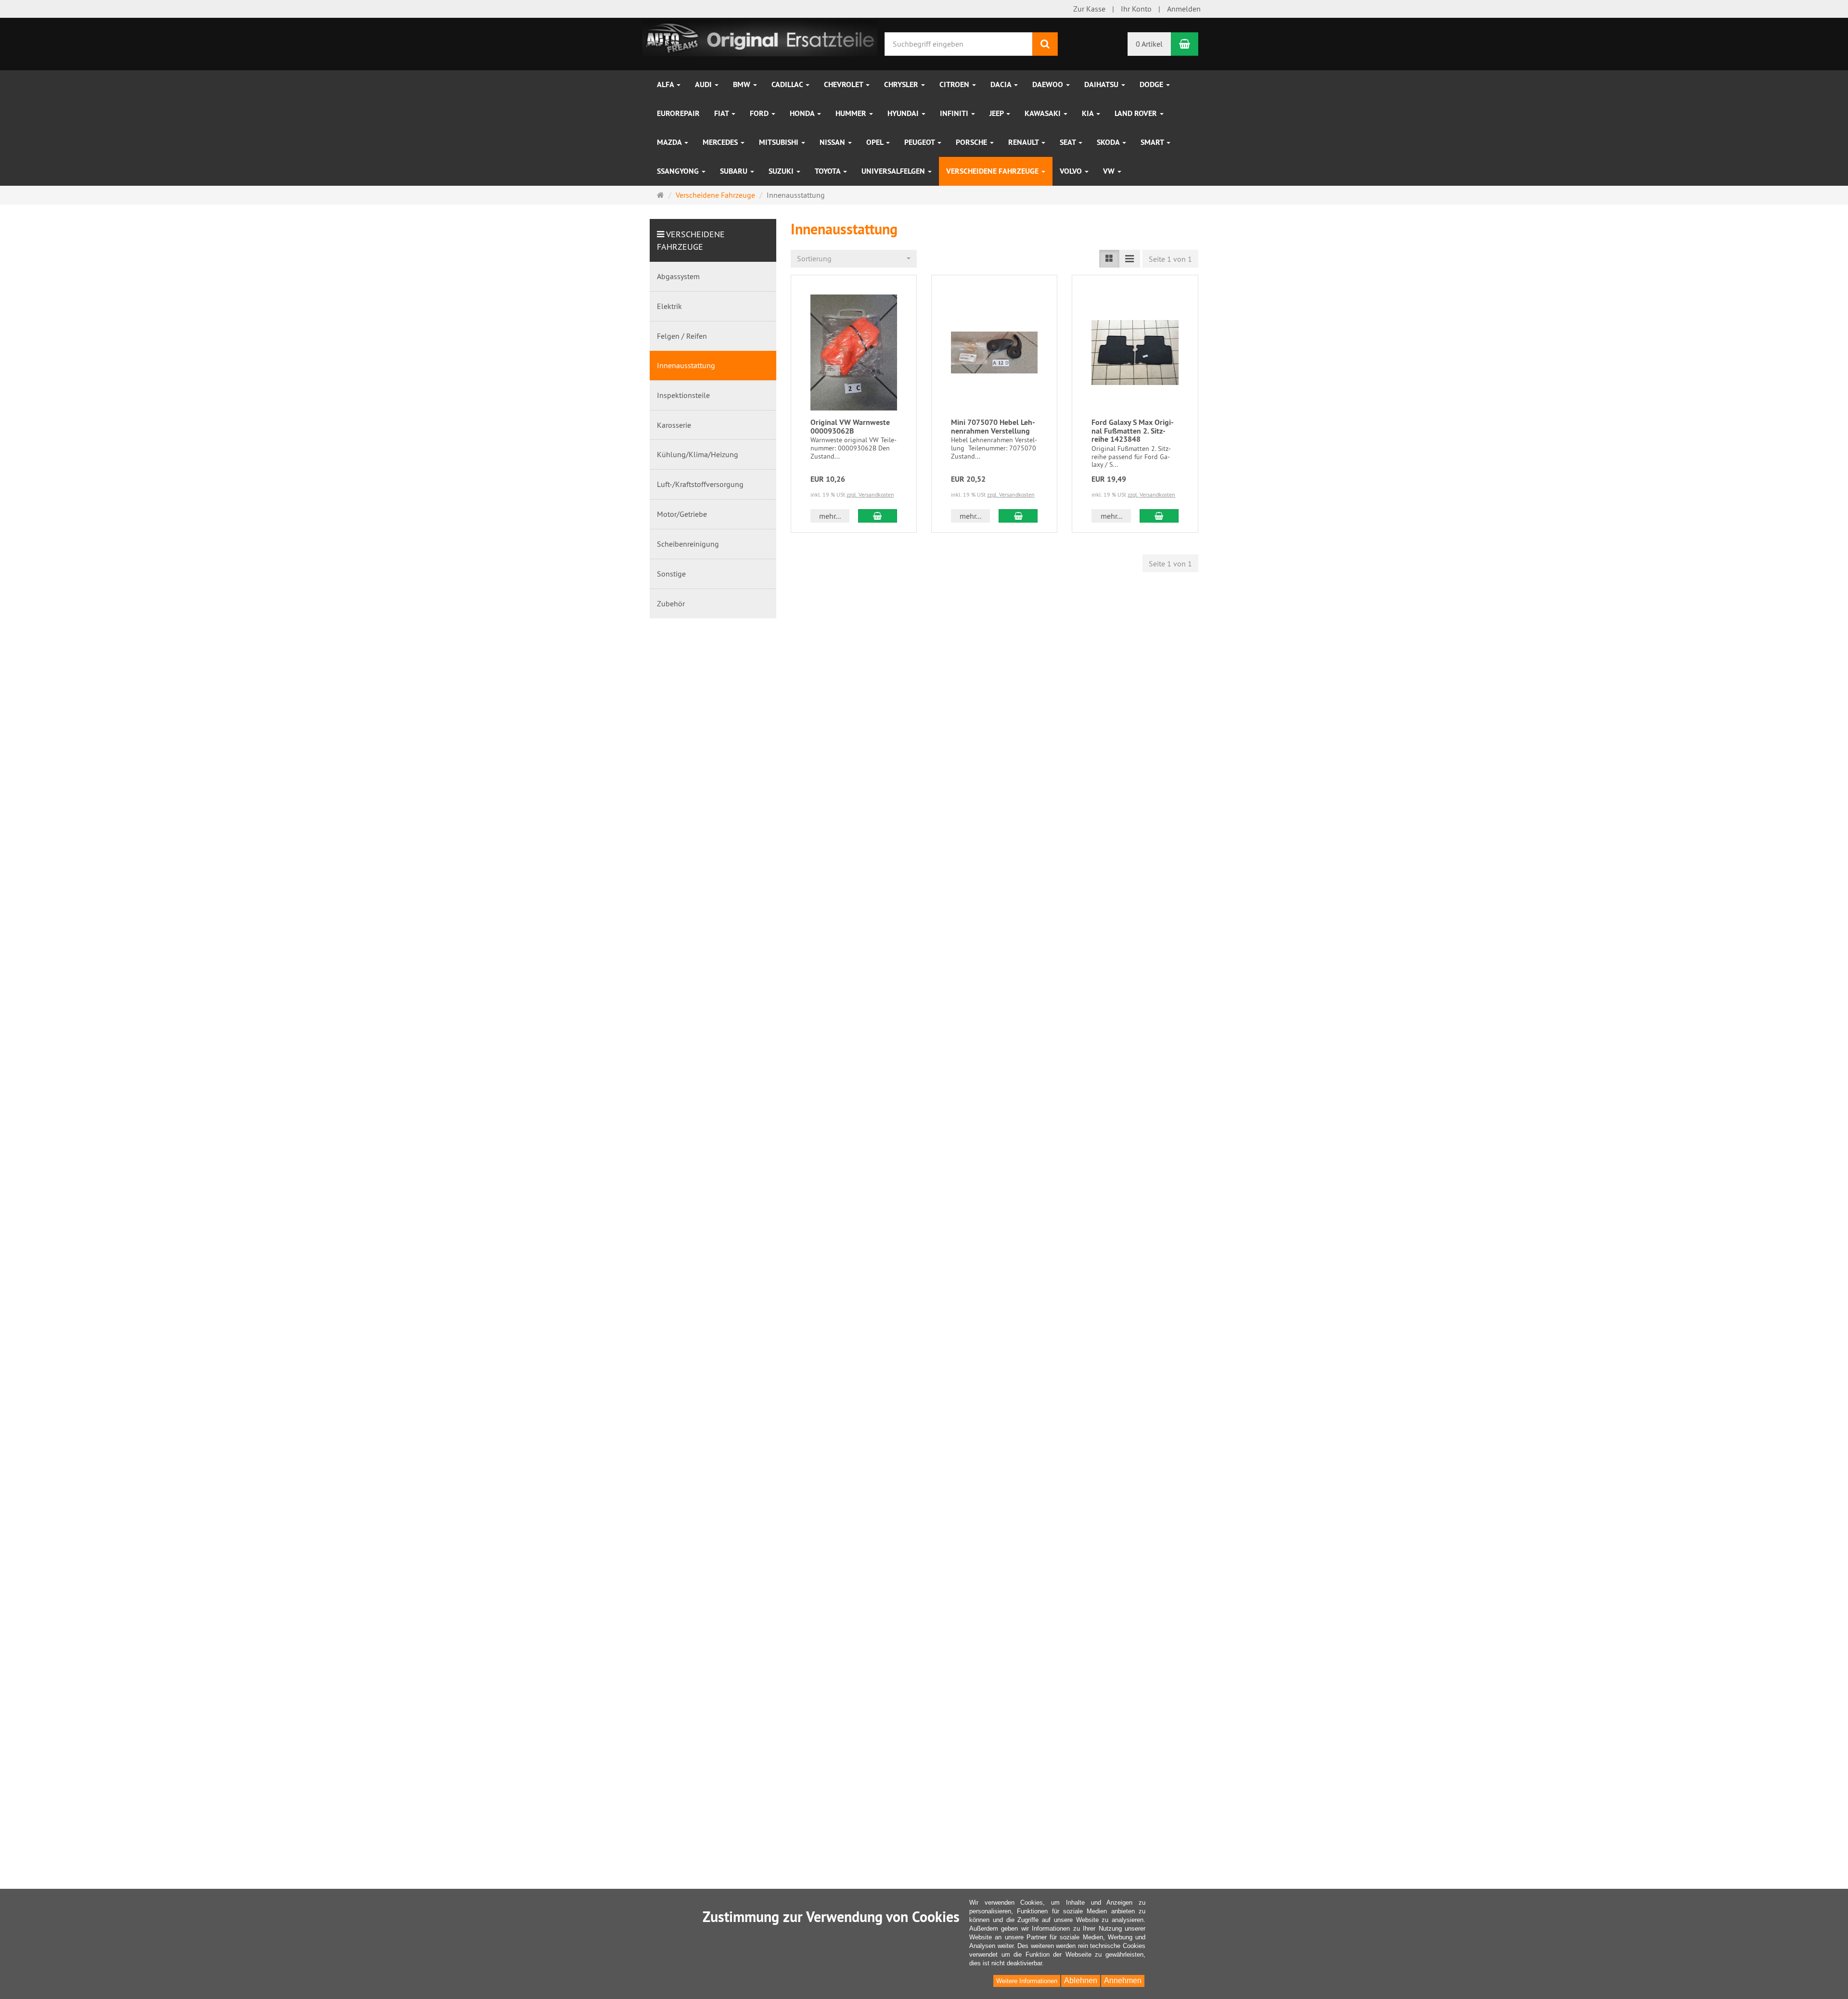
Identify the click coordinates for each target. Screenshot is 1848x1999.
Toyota (828, 171)
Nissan (833, 142)
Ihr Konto (1136, 9)
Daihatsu (1102, 84)
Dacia (1002, 84)
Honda (803, 113)
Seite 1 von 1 (1170, 259)
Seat (1069, 142)
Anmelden (1184, 9)
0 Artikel (1149, 44)
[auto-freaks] (760, 37)
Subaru (735, 171)
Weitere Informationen (1027, 1981)
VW (1110, 171)
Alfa (666, 84)
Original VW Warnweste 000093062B (850, 427)
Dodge (1152, 84)
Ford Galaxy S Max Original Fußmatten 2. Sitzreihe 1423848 (1133, 431)
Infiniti (955, 113)
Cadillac (788, 84)
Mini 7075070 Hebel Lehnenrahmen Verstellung (993, 427)
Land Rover (1137, 113)
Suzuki (782, 171)
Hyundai (904, 113)
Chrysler (902, 84)
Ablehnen (1081, 1980)
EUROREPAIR (678, 113)
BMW (743, 84)
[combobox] (854, 259)
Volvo (1072, 171)
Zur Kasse (1089, 9)
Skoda (1109, 142)
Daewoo (1049, 84)
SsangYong (679, 171)
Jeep (997, 113)
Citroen (955, 84)
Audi (704, 84)
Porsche (972, 142)
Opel (876, 142)
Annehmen (1123, 1980)
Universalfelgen (894, 171)
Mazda (670, 142)
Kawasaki (1044, 113)
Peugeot (920, 142)
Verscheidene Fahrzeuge (993, 171)
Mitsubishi (780, 142)
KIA (1089, 113)
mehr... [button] (830, 516)
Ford (760, 113)
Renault (1024, 142)
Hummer (852, 113)
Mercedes (721, 142)
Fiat (722, 113)
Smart (1153, 142)
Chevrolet (844, 84)
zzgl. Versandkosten (870, 494)
